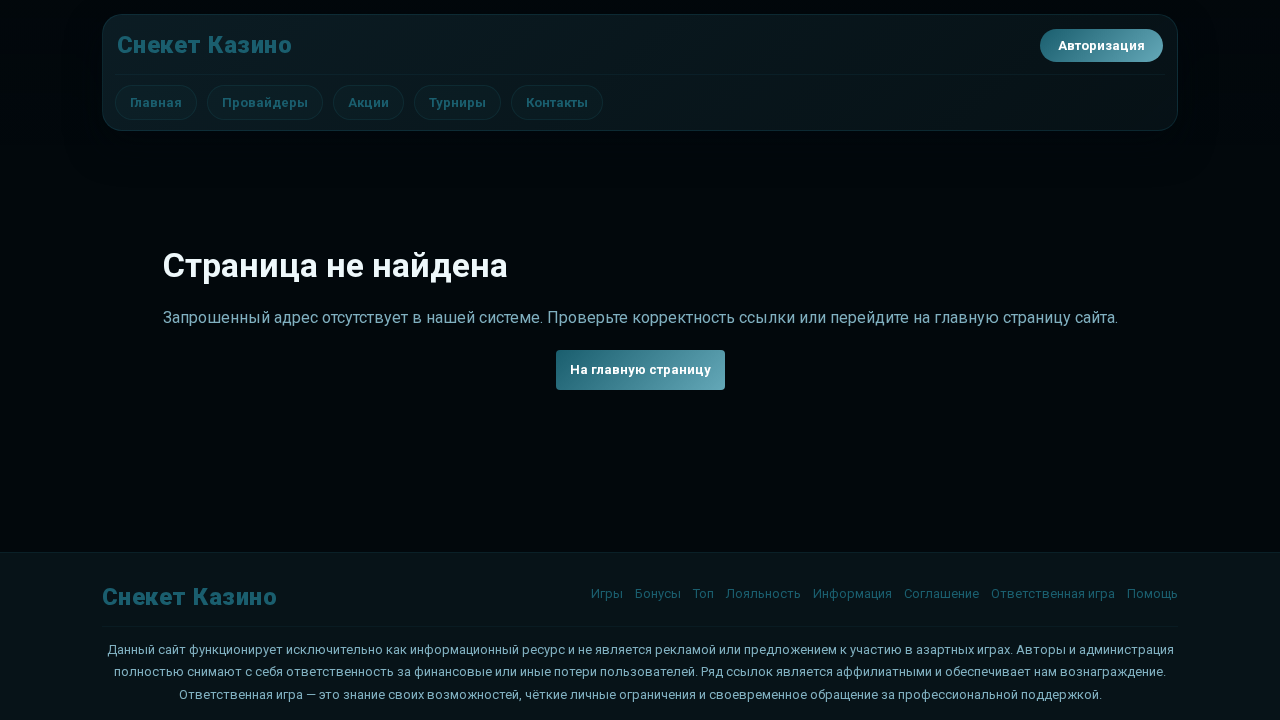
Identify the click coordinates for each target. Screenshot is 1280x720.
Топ (703, 593)
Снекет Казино (204, 45)
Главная (156, 102)
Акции (368, 102)
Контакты (557, 102)
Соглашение (941, 593)
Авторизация (1101, 45)
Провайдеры (265, 102)
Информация (852, 593)
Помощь (1152, 593)
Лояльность (763, 593)
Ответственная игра (1053, 593)
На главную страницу (640, 369)
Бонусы (658, 593)
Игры (607, 593)
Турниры (457, 102)
